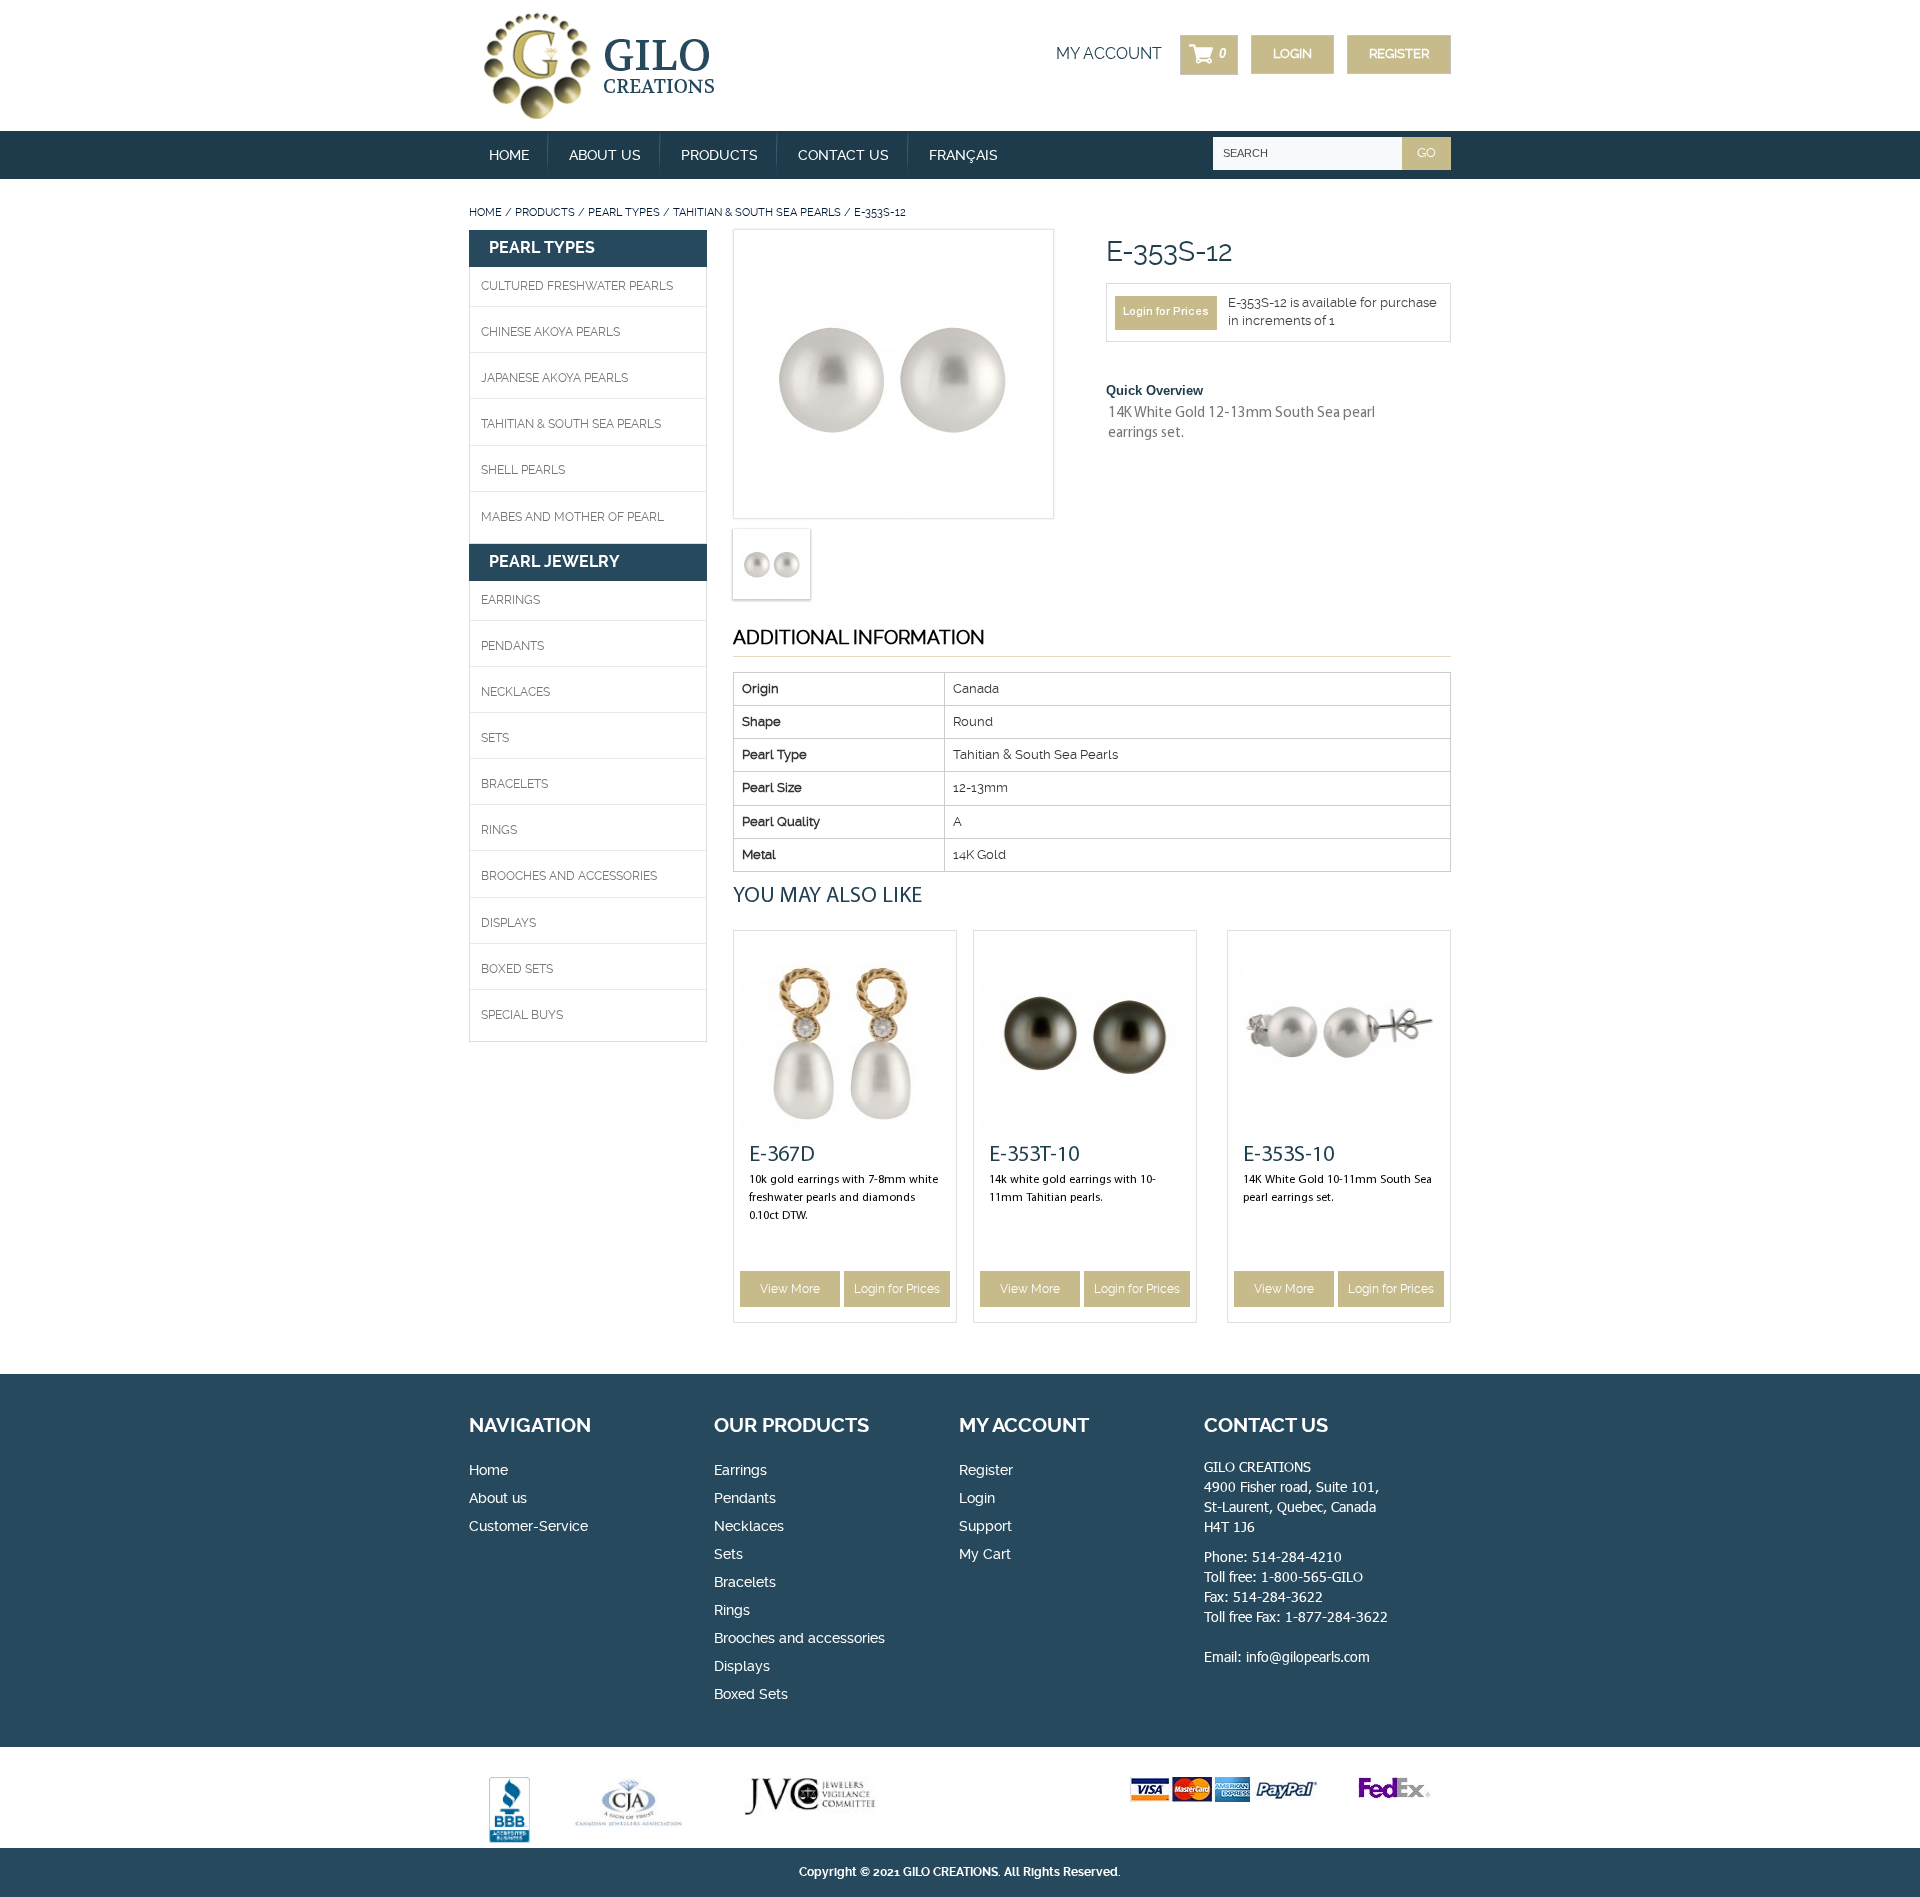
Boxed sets (517, 969)
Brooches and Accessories (569, 876)
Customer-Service (528, 1526)
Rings (499, 830)
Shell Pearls (523, 470)
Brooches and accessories (799, 1638)
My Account (1109, 53)
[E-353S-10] (1339, 1036)
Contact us (843, 155)
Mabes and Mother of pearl (572, 517)
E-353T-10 (1034, 1155)
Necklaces (515, 692)
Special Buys (522, 1015)
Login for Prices (1166, 312)
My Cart (985, 1554)
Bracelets (514, 784)
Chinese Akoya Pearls (550, 332)
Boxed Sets (751, 1694)
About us (605, 155)
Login (1292, 53)
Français (963, 155)
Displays (508, 923)
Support (985, 1526)
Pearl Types (624, 212)
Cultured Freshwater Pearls (577, 286)
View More (790, 1289)
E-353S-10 (1288, 1155)
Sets (495, 738)
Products (545, 212)
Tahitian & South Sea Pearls (757, 212)
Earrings (510, 600)
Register (1399, 53)
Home (509, 155)
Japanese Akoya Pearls (554, 378)
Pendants (512, 646)
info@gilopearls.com (1308, 1656)
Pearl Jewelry (554, 561)
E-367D (782, 1155)
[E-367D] (845, 1036)
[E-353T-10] (1085, 1036)
